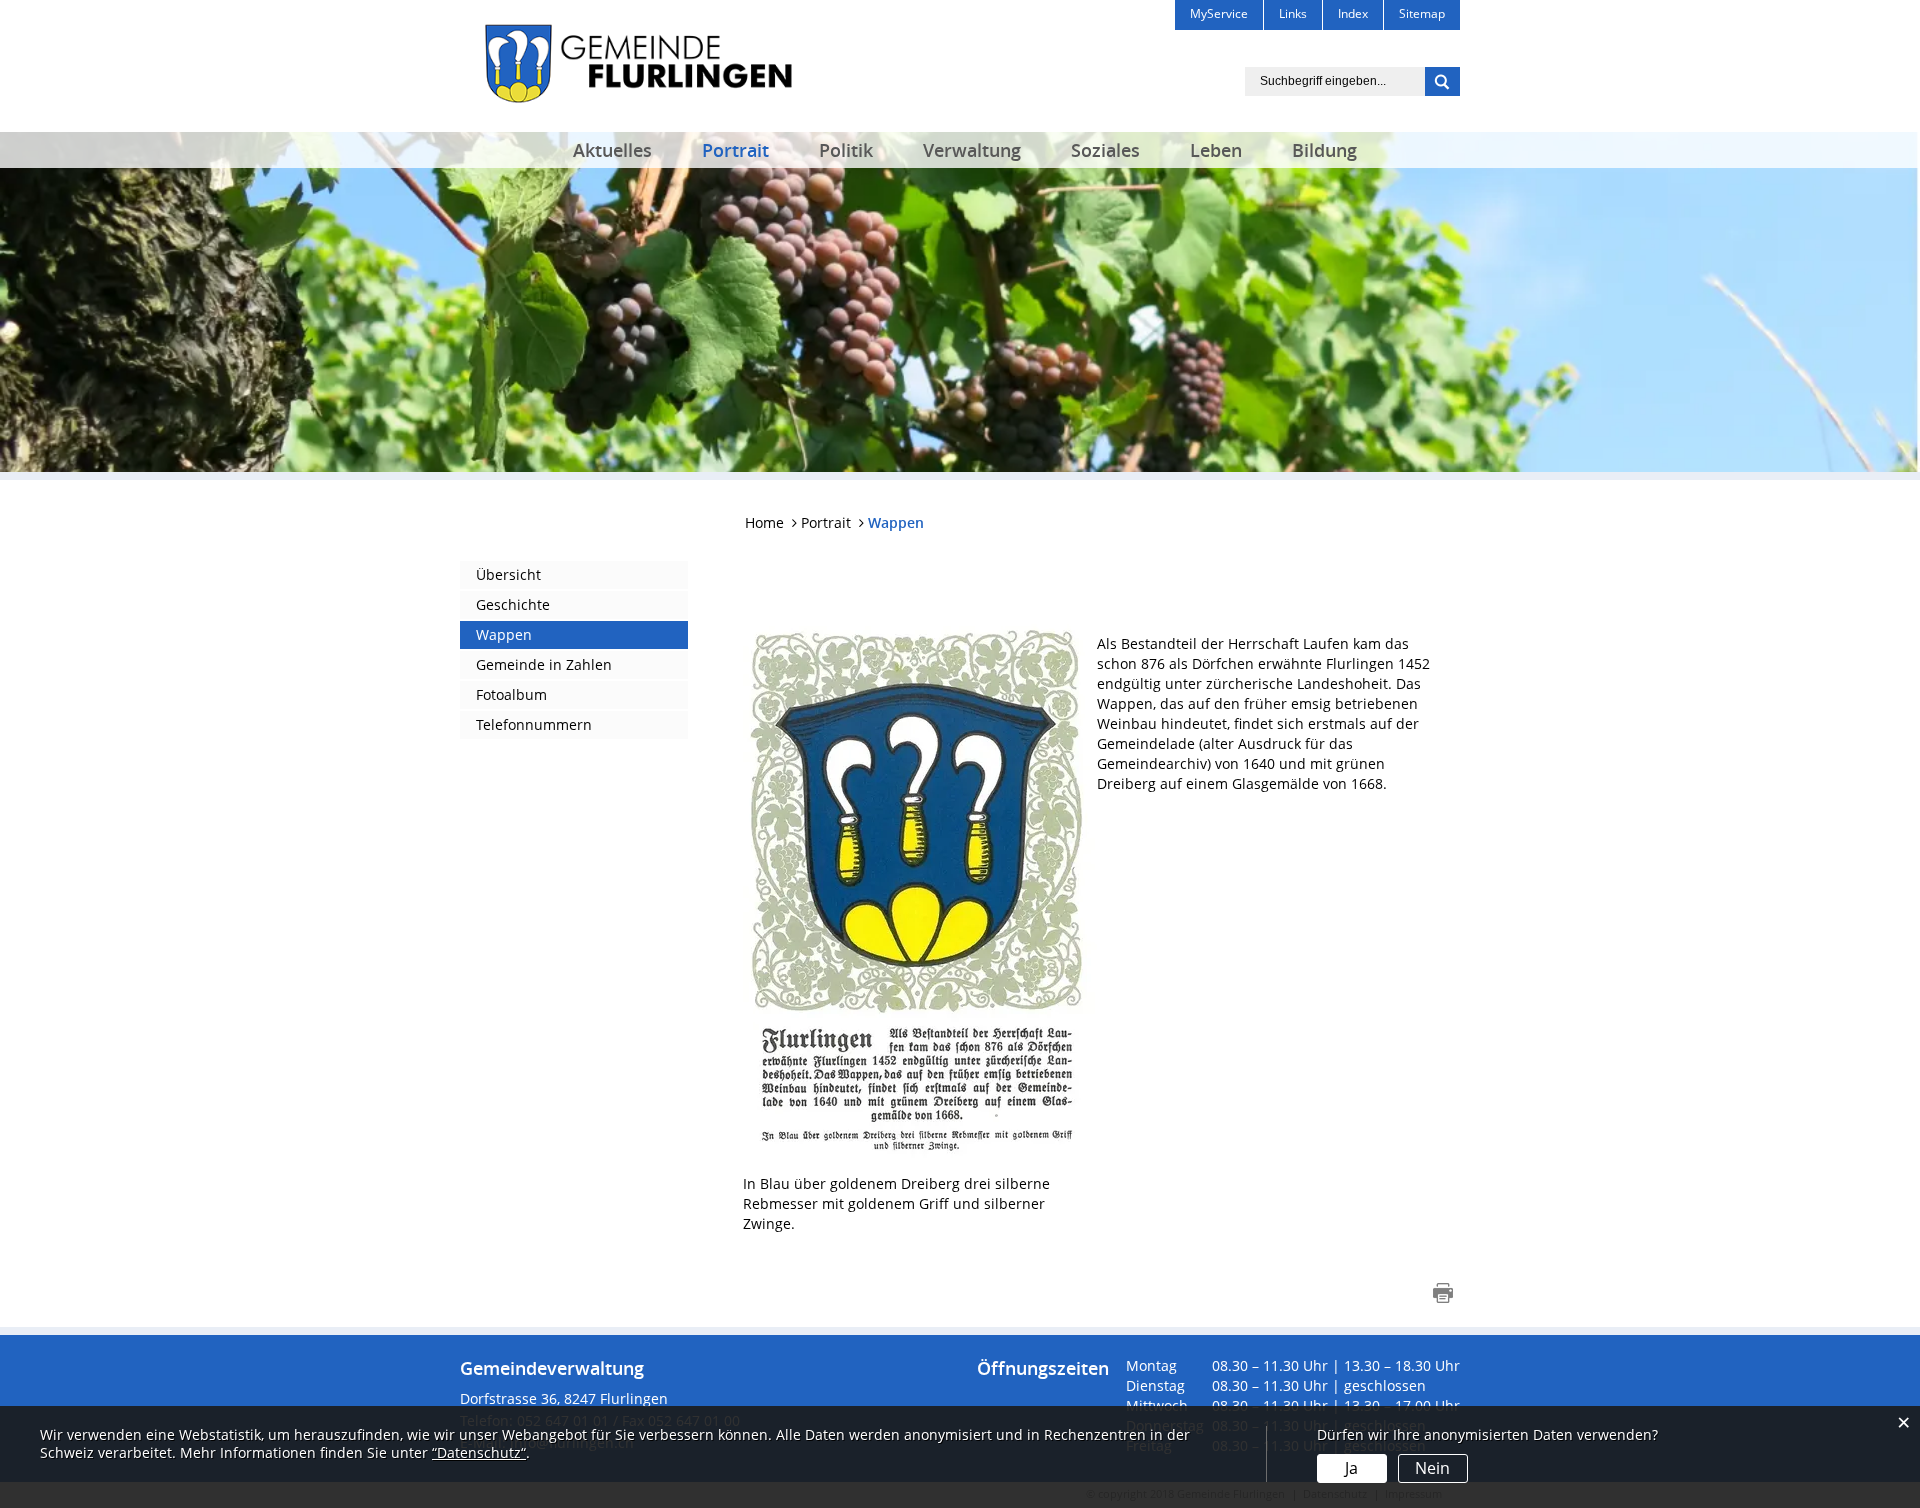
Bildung (1324, 150)
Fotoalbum (511, 694)
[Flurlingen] (638, 61)
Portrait (735, 150)
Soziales (1105, 150)
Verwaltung (972, 150)
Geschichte (513, 604)
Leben (1216, 150)
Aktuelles (612, 150)
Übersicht (508, 574)
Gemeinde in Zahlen (544, 664)
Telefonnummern (534, 724)
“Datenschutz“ (479, 1452)
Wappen (504, 634)
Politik (846, 150)
